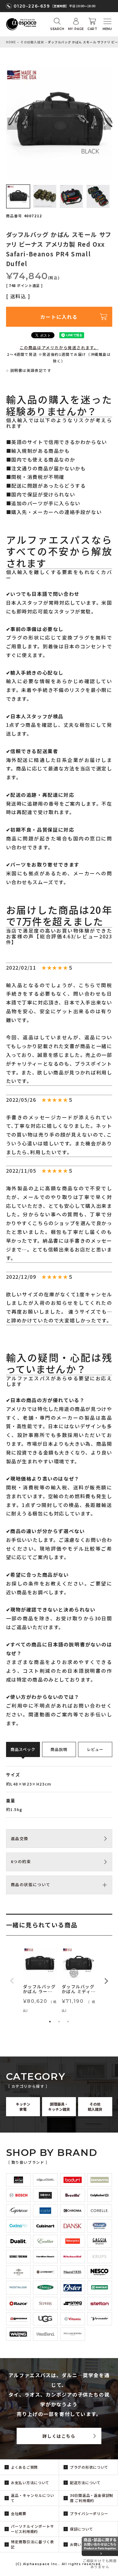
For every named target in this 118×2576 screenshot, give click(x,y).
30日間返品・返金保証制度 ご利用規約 (92, 2498)
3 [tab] (68, 2022)
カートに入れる (59, 317)
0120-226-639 (32, 6)
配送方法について (85, 2482)
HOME (11, 42)
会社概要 (19, 2513)
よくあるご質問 (24, 2467)
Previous (13, 124)
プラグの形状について (89, 2467)
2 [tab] (59, 2022)
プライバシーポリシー (89, 2513)
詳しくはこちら (59, 2436)
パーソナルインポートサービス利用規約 (33, 2529)
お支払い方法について (30, 2482)
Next (105, 124)
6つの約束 (21, 1861)
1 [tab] (50, 2022)
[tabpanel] (40, 1981)
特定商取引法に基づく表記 (33, 2544)
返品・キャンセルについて (33, 2498)
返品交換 (20, 1838)
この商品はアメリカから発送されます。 (59, 347)
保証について (81, 2529)
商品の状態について (31, 1884)
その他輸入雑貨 (32, 42)
